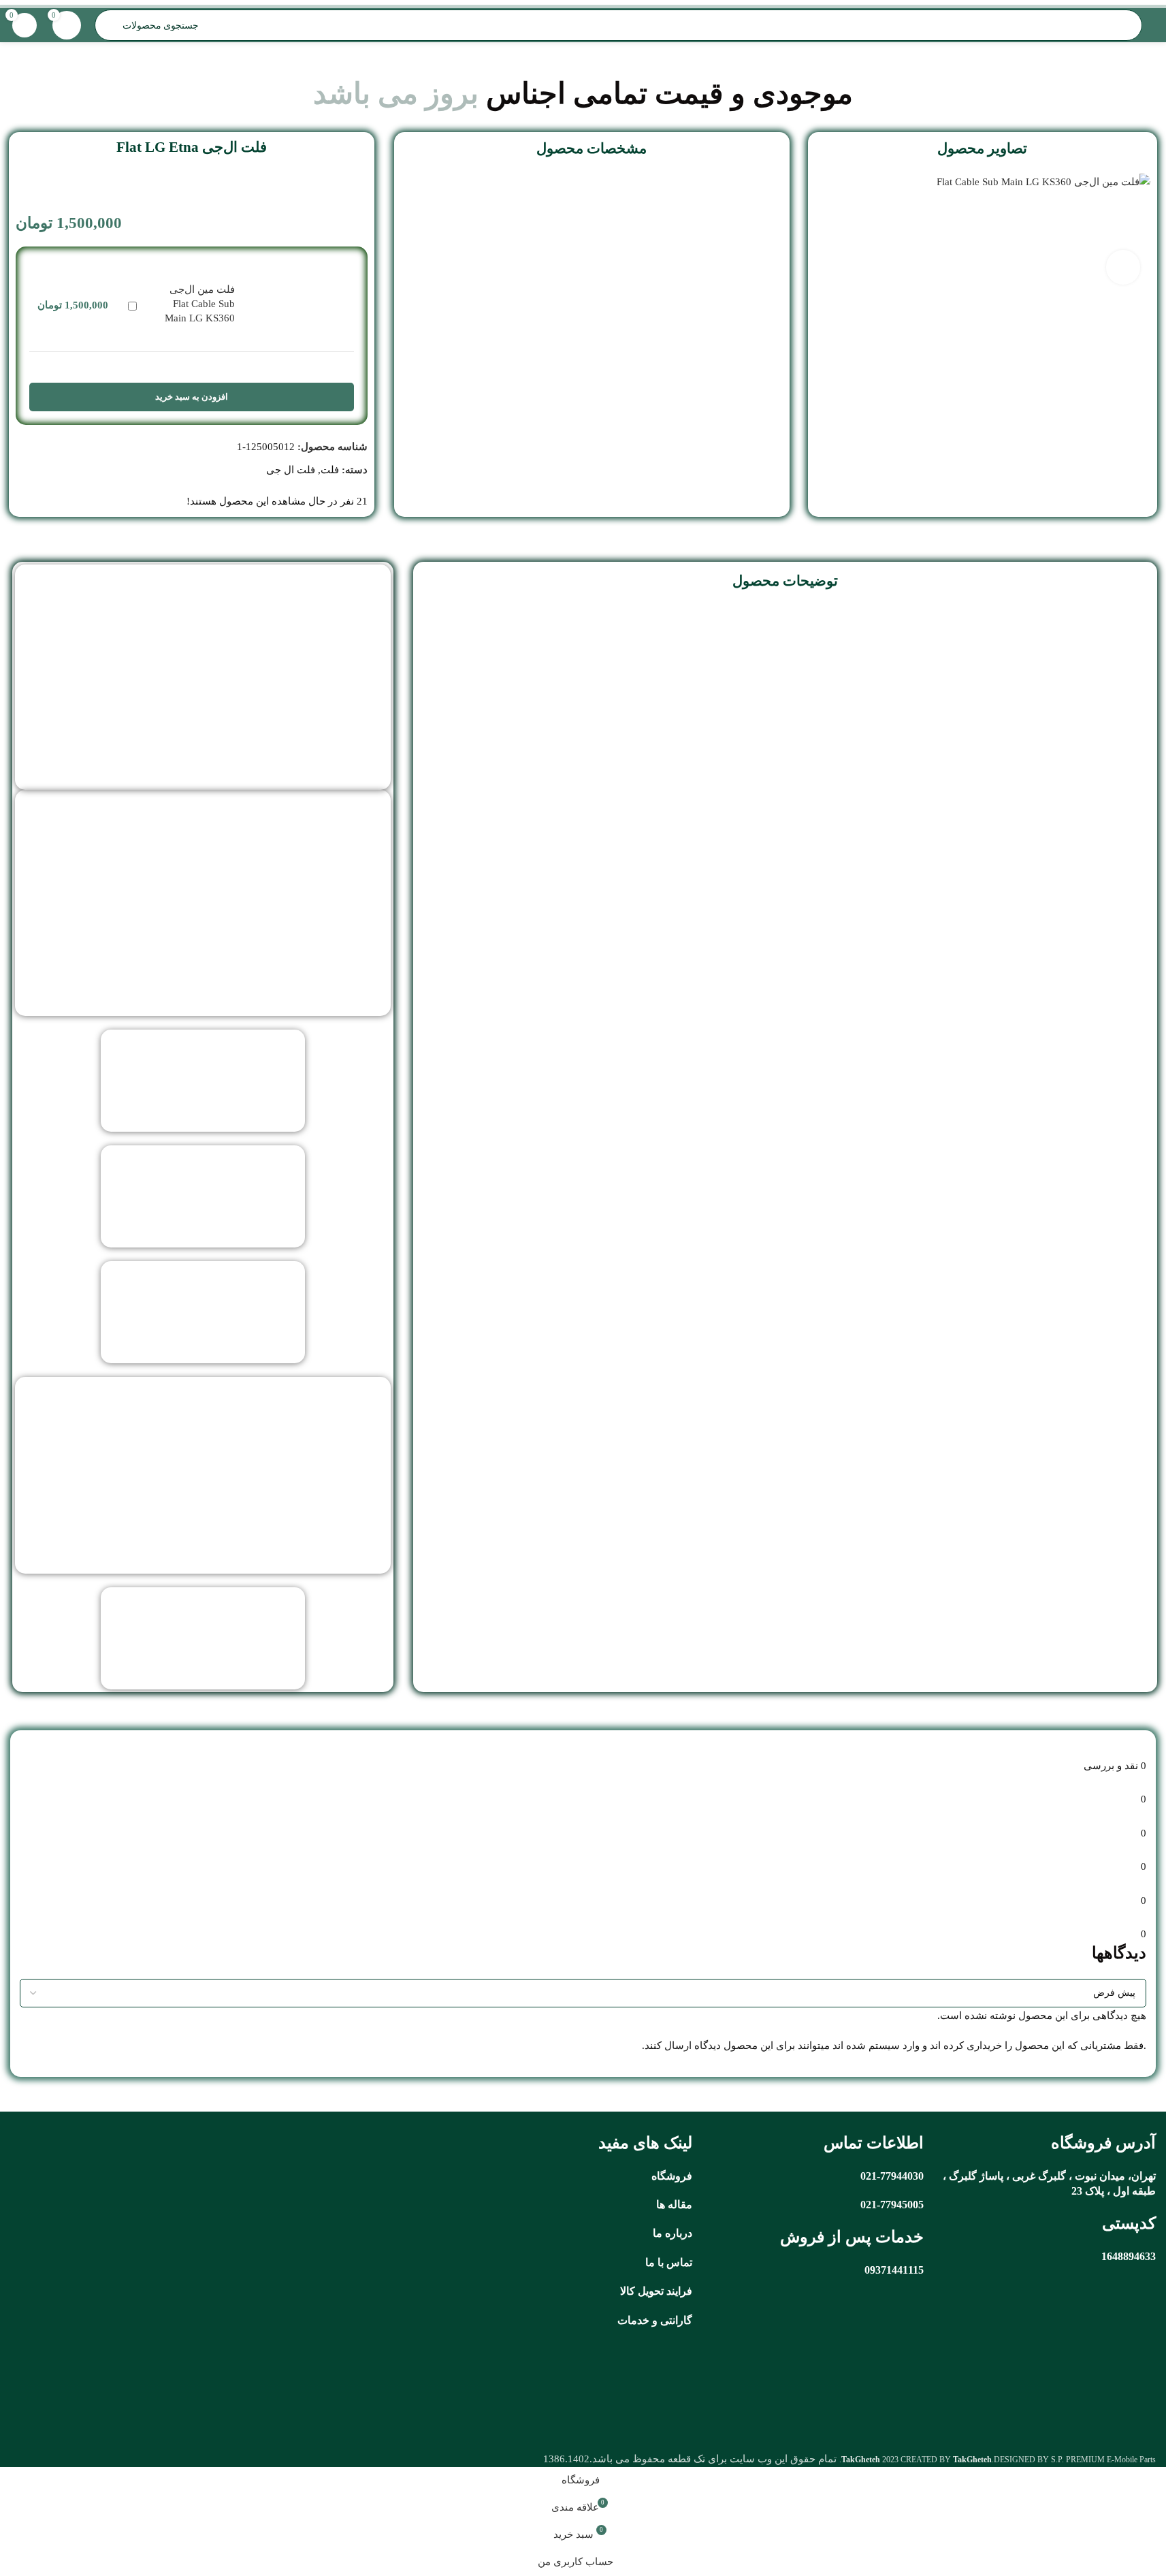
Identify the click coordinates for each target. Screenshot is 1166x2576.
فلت (330, 470)
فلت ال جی (291, 470)
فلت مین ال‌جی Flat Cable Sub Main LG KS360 (200, 304)
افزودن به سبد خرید (192, 397)
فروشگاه (672, 2176)
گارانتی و (671, 2320)
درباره (679, 2233)
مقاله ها (674, 2205)
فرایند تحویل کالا (656, 2291)
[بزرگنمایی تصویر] (1123, 267)
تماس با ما (669, 2262)
